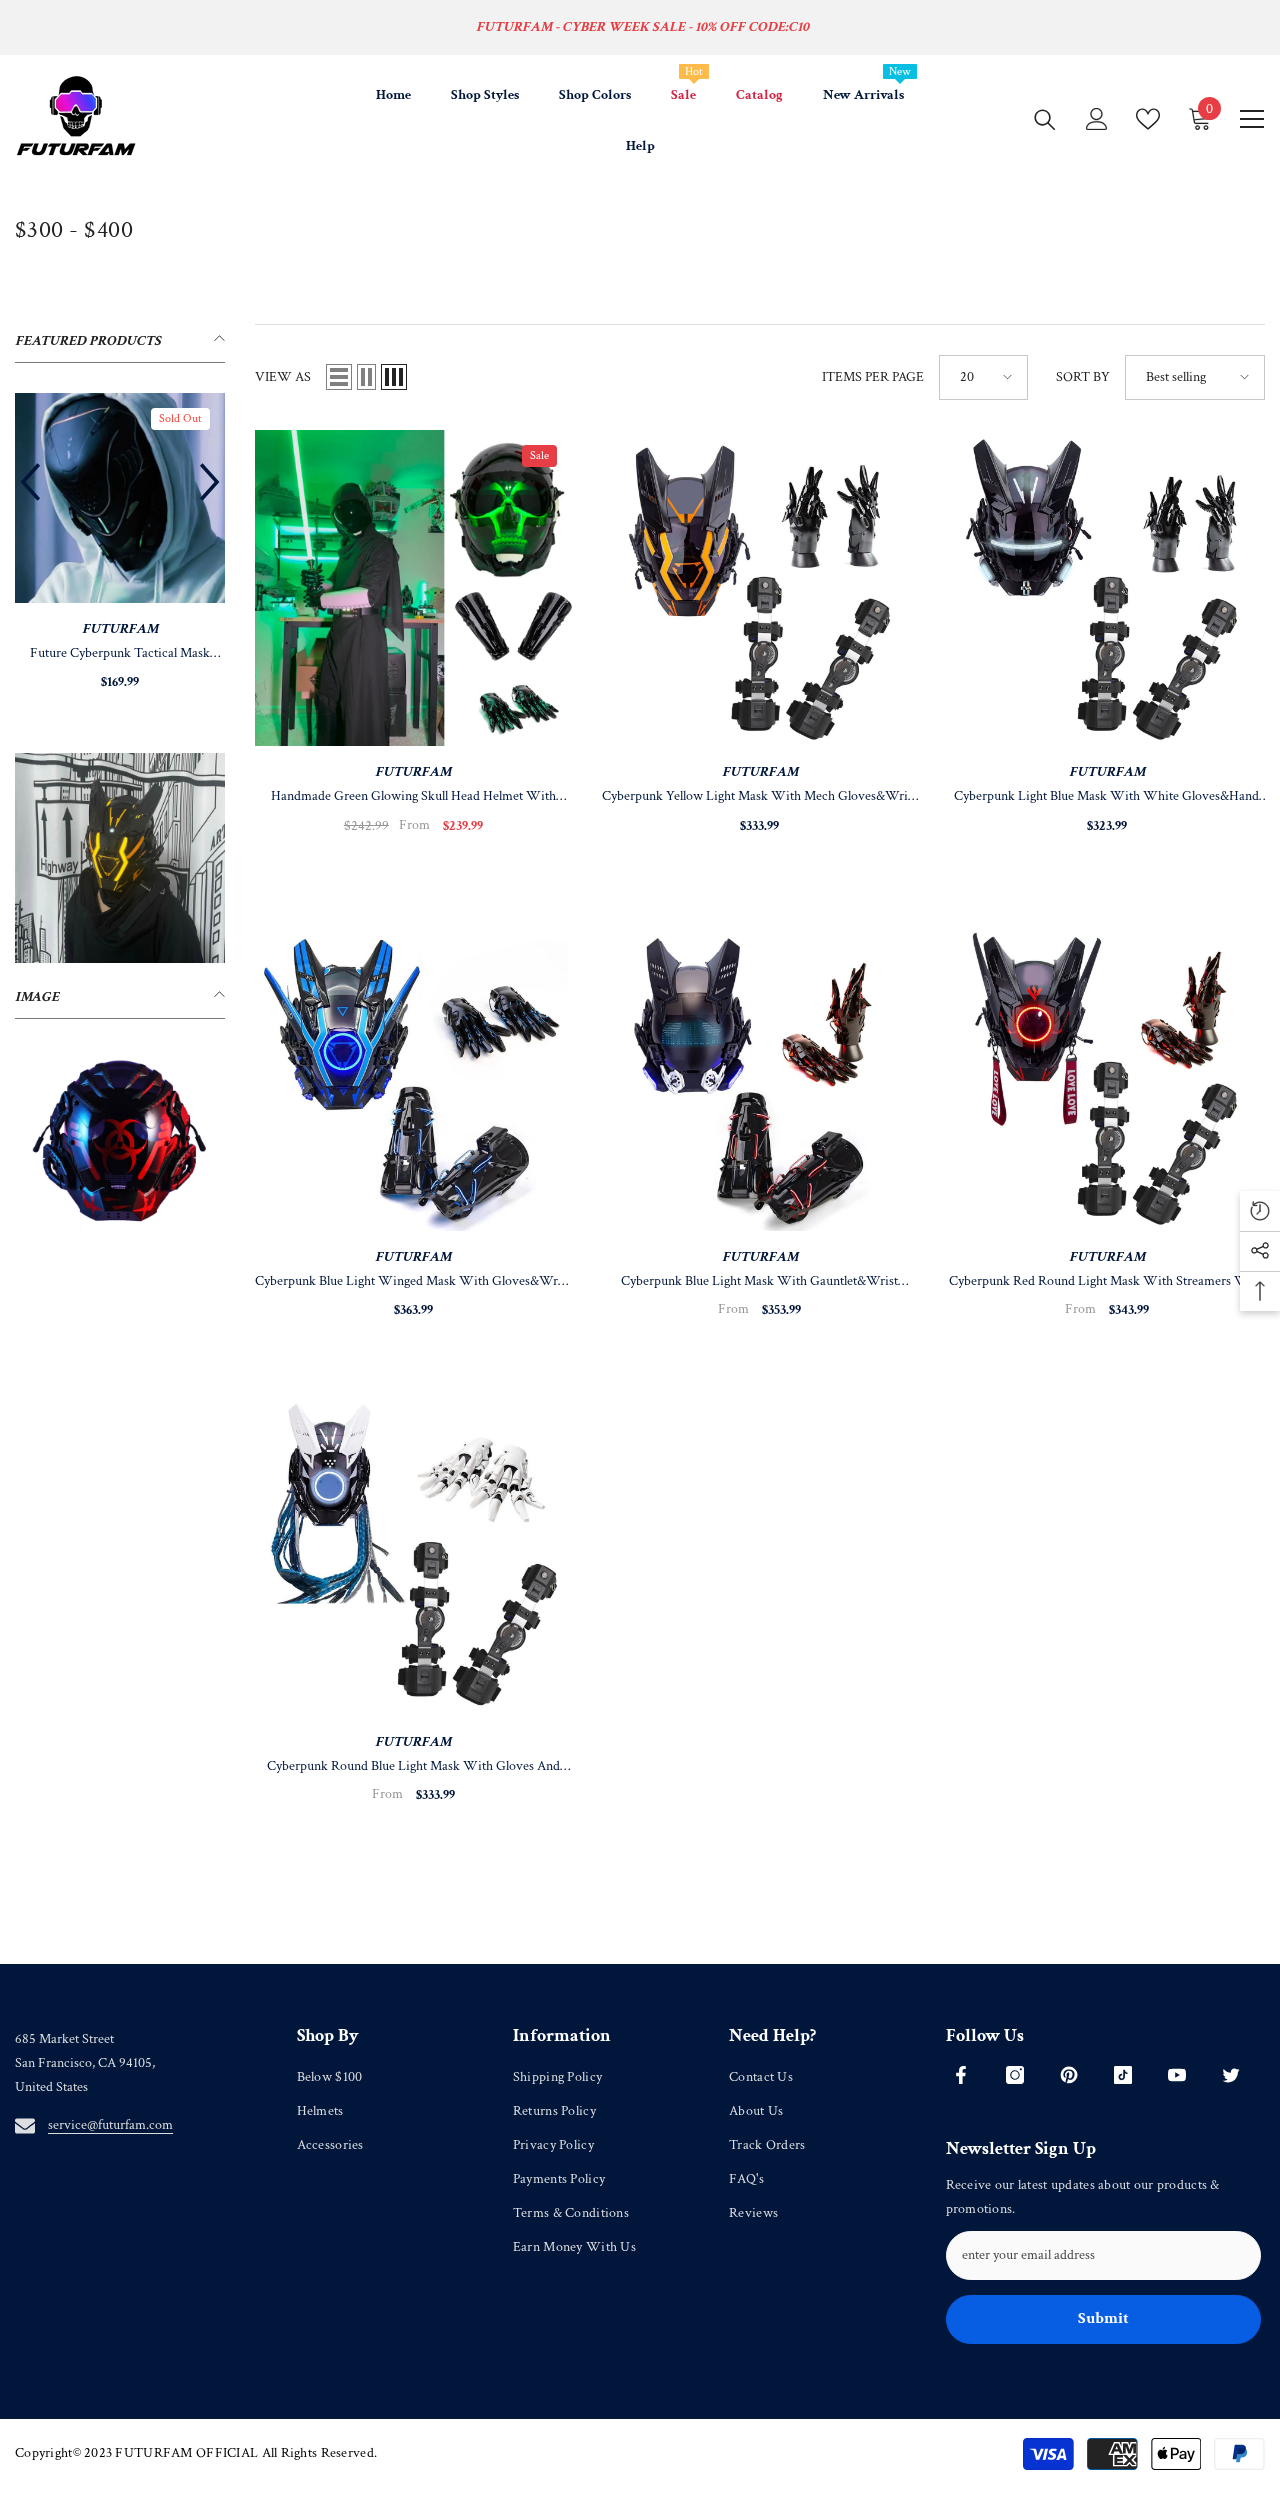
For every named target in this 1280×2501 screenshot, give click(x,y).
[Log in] (1097, 119)
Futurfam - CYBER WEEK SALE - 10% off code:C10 (642, 27)
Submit (1103, 2318)
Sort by (1083, 377)
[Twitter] (1231, 2075)
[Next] (210, 482)
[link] (120, 858)
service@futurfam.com (110, 2125)
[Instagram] (1015, 2075)
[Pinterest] (1069, 2075)
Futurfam (413, 772)
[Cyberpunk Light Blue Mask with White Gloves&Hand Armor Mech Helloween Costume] (1106, 588)
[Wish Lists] (1148, 119)
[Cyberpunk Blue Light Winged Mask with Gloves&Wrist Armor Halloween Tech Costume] (413, 1073)
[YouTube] (1177, 2075)
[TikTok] (1123, 2075)
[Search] (1045, 119)
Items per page (873, 377)
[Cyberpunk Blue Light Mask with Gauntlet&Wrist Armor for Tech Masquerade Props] (760, 1073)
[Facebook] (961, 2075)
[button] (339, 377)
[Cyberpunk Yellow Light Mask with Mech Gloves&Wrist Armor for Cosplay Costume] (760, 588)
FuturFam (120, 629)
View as (283, 377)
